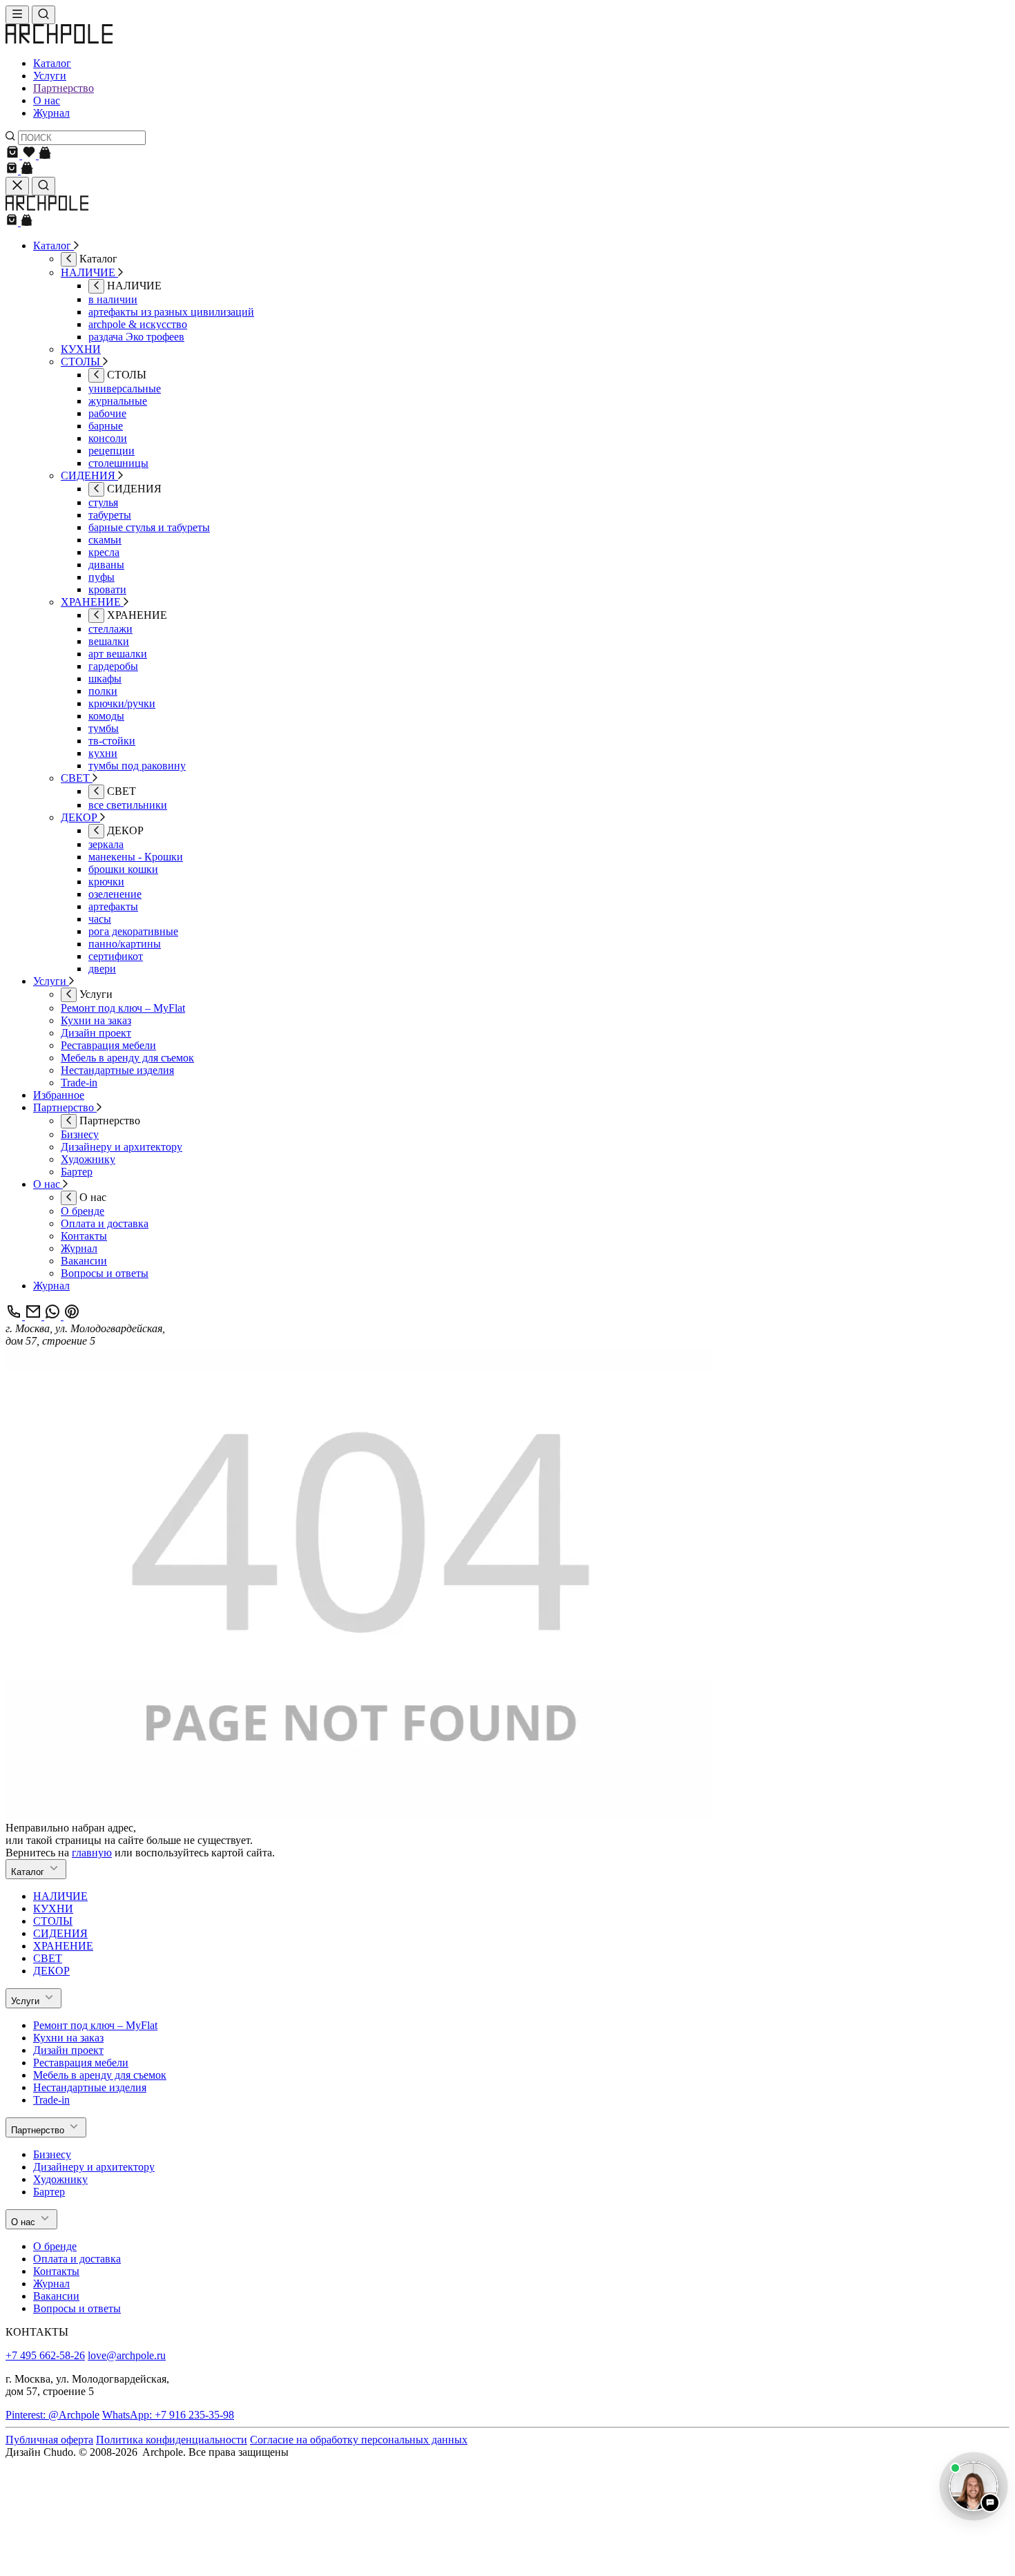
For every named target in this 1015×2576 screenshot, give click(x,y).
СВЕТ (48, 1958)
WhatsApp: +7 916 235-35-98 (168, 2415)
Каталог (52, 63)
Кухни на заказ (68, 2038)
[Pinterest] (72, 1316)
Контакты (56, 2271)
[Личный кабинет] (45, 155)
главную (92, 1853)
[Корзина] (14, 155)
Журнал (51, 113)
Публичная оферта (49, 2440)
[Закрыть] (17, 186)
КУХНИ (53, 1909)
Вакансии (56, 2296)
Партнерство (64, 88)
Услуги (50, 76)
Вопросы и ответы (77, 2308)
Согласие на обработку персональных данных (359, 2440)
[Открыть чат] (974, 2486)
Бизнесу (52, 2154)
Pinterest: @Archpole (52, 2415)
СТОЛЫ (53, 1921)
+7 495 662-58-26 (45, 2355)
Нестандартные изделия (90, 2087)
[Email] (35, 1316)
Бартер (49, 2192)
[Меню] (17, 15)
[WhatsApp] (54, 1316)
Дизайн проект (68, 2050)
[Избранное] (30, 155)
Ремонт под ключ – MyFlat (95, 2025)
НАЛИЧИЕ (60, 1896)
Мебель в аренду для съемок (100, 2075)
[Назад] (69, 259)
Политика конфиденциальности (172, 2440)
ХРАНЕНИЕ (63, 1946)
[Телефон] (15, 1316)
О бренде (55, 2246)
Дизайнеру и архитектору (94, 2167)
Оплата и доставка (77, 2259)
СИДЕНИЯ (60, 1933)
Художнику (60, 2179)
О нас (47, 100)
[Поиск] (43, 15)
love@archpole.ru (127, 2355)
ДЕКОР (51, 1971)
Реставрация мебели (81, 2063)
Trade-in (51, 2100)
